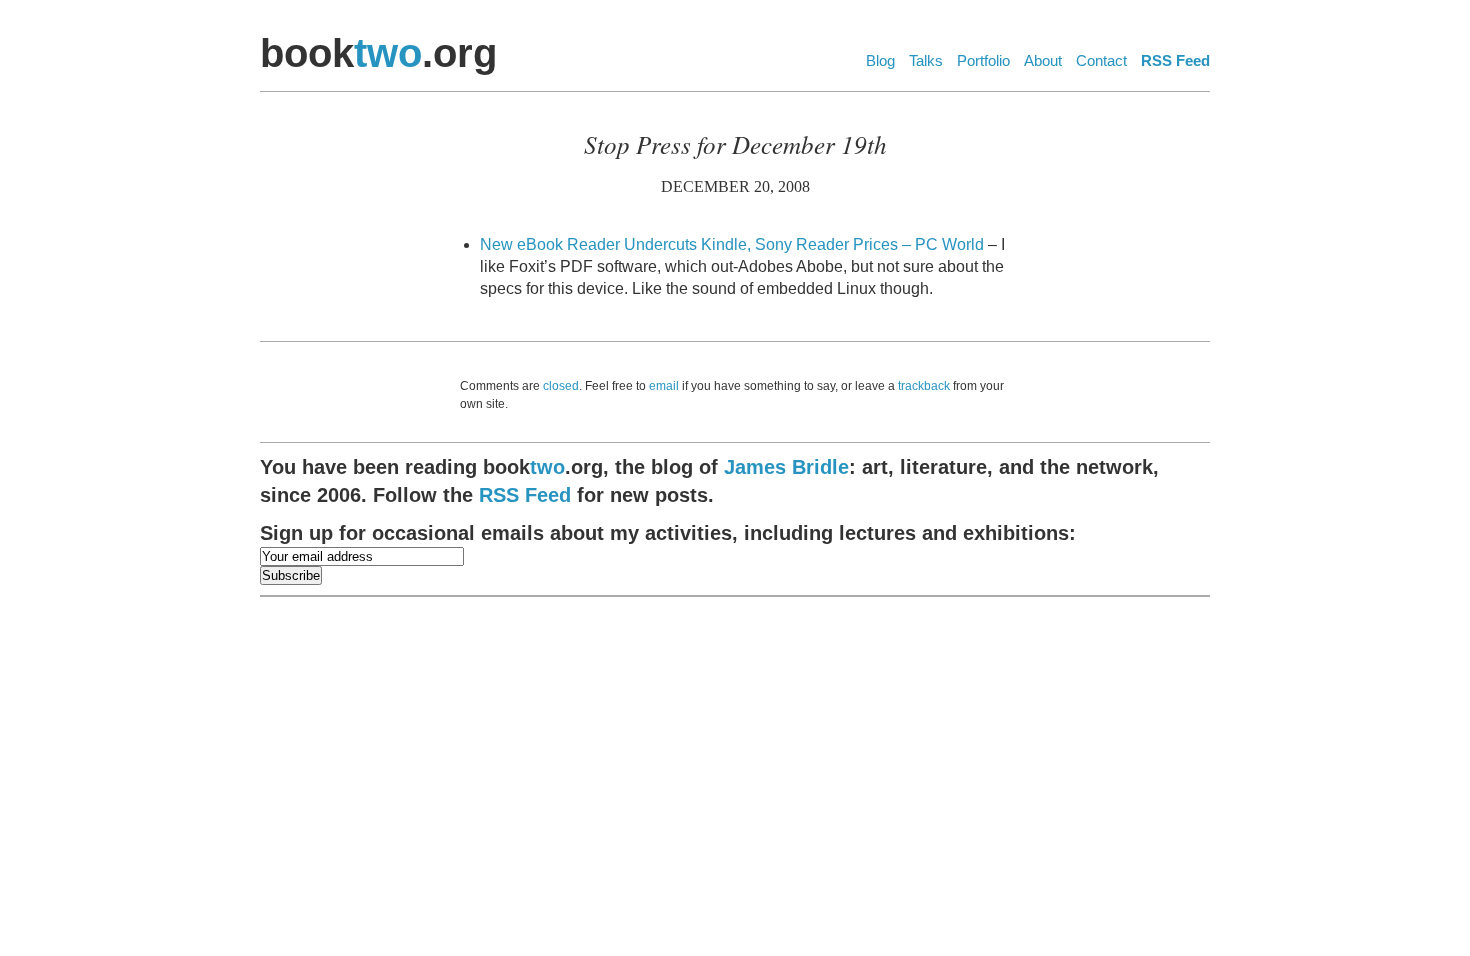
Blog (880, 60)
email (664, 386)
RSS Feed (1175, 60)
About (1043, 60)
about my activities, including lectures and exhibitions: (668, 533)
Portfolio (983, 60)
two (388, 53)
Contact (1101, 60)
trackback (924, 386)
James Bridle (786, 467)
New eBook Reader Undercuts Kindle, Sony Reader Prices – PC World (732, 244)
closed (561, 386)
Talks (926, 60)
